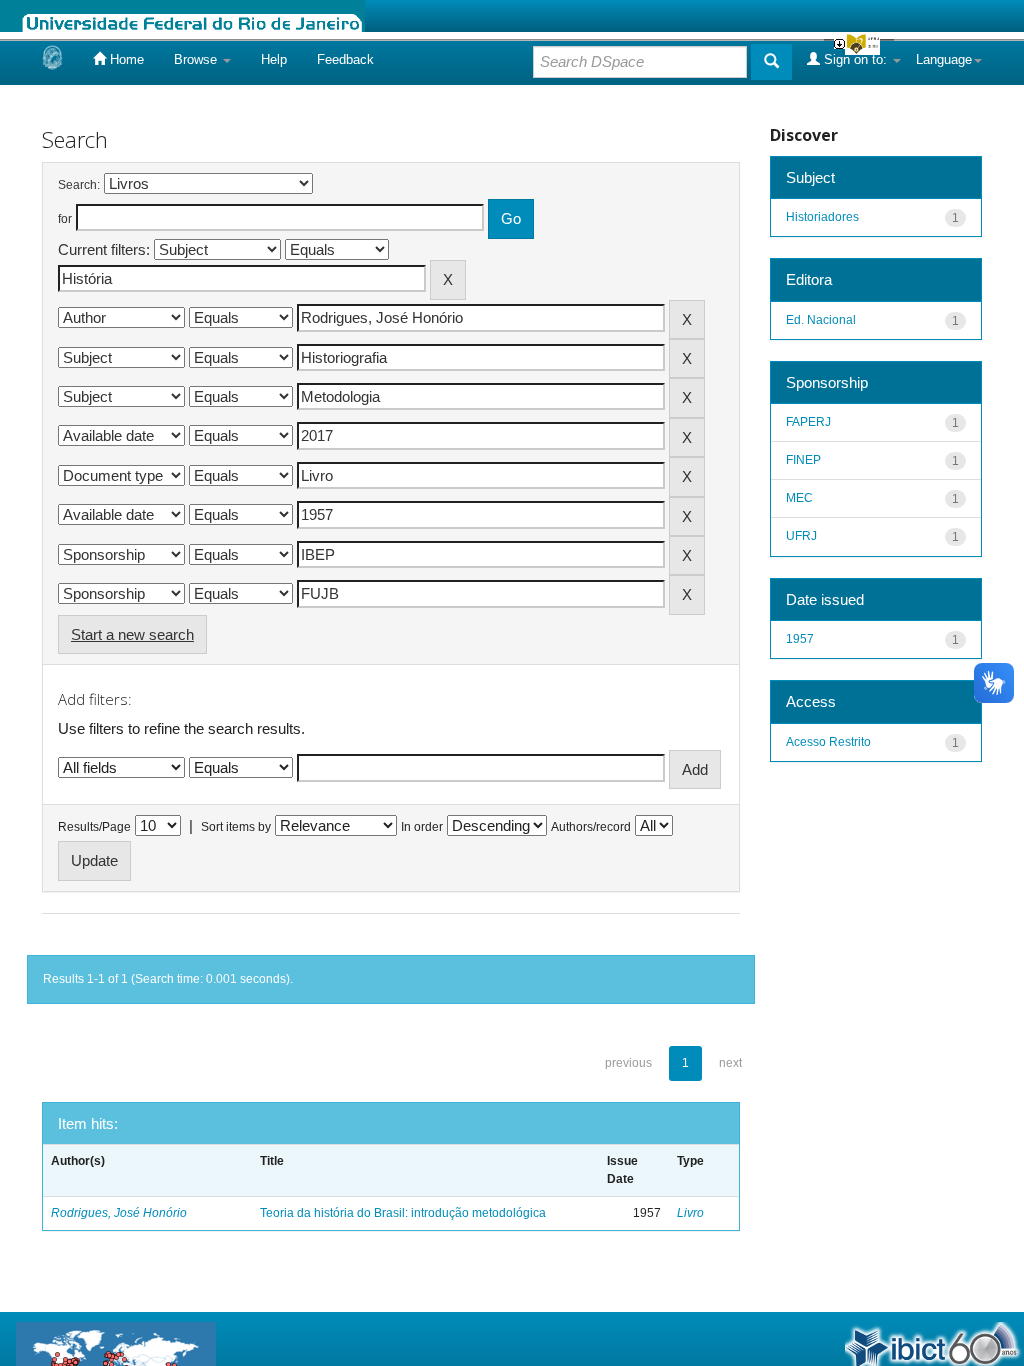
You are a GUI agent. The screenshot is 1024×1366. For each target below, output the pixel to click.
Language (944, 59)
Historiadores (822, 217)
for (65, 219)
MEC (799, 498)
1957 (800, 639)
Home (125, 59)
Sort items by (236, 827)
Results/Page (94, 827)
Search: (79, 185)
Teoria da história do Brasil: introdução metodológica (403, 1213)
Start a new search (132, 634)
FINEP (803, 460)
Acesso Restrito (828, 742)
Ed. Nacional (821, 320)
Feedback (345, 59)
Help (274, 59)
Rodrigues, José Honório (119, 1213)
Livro (690, 1213)
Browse (197, 59)
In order (422, 827)
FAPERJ (808, 422)
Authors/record (591, 827)
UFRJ (801, 536)
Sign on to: (855, 59)
